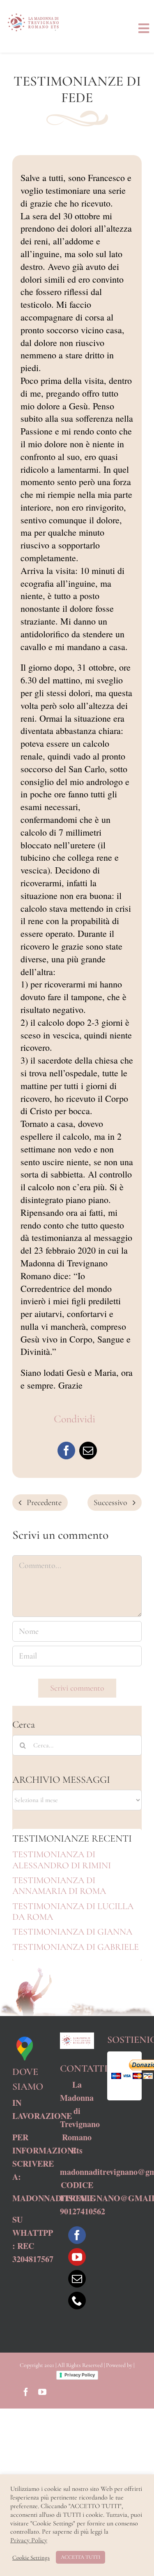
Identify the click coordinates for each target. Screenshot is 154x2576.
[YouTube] (77, 2257)
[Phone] (77, 2301)
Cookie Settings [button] (31, 2557)
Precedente (44, 1503)
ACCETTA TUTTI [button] (80, 2557)
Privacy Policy (80, 2375)
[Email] (88, 1451)
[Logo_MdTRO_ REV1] (35, 12)
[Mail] (77, 2279)
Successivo (110, 1503)
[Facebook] (66, 1451)
